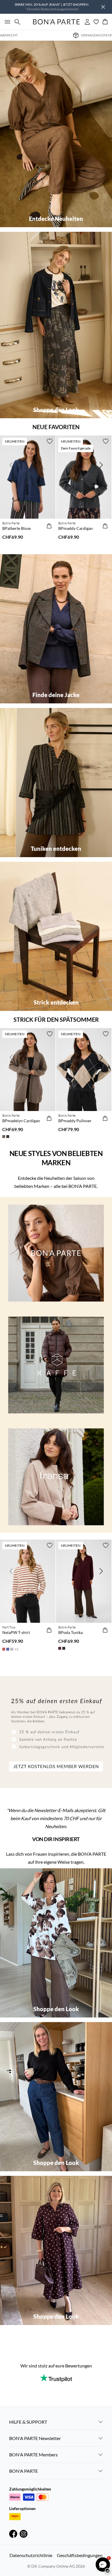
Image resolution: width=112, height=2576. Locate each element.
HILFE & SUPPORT (28, 2422)
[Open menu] (6, 22)
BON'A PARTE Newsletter (35, 2438)
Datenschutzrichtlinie (31, 2555)
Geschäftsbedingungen (80, 2555)
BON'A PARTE (24, 2471)
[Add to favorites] (50, 441)
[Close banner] (103, 7)
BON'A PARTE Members (33, 2455)
